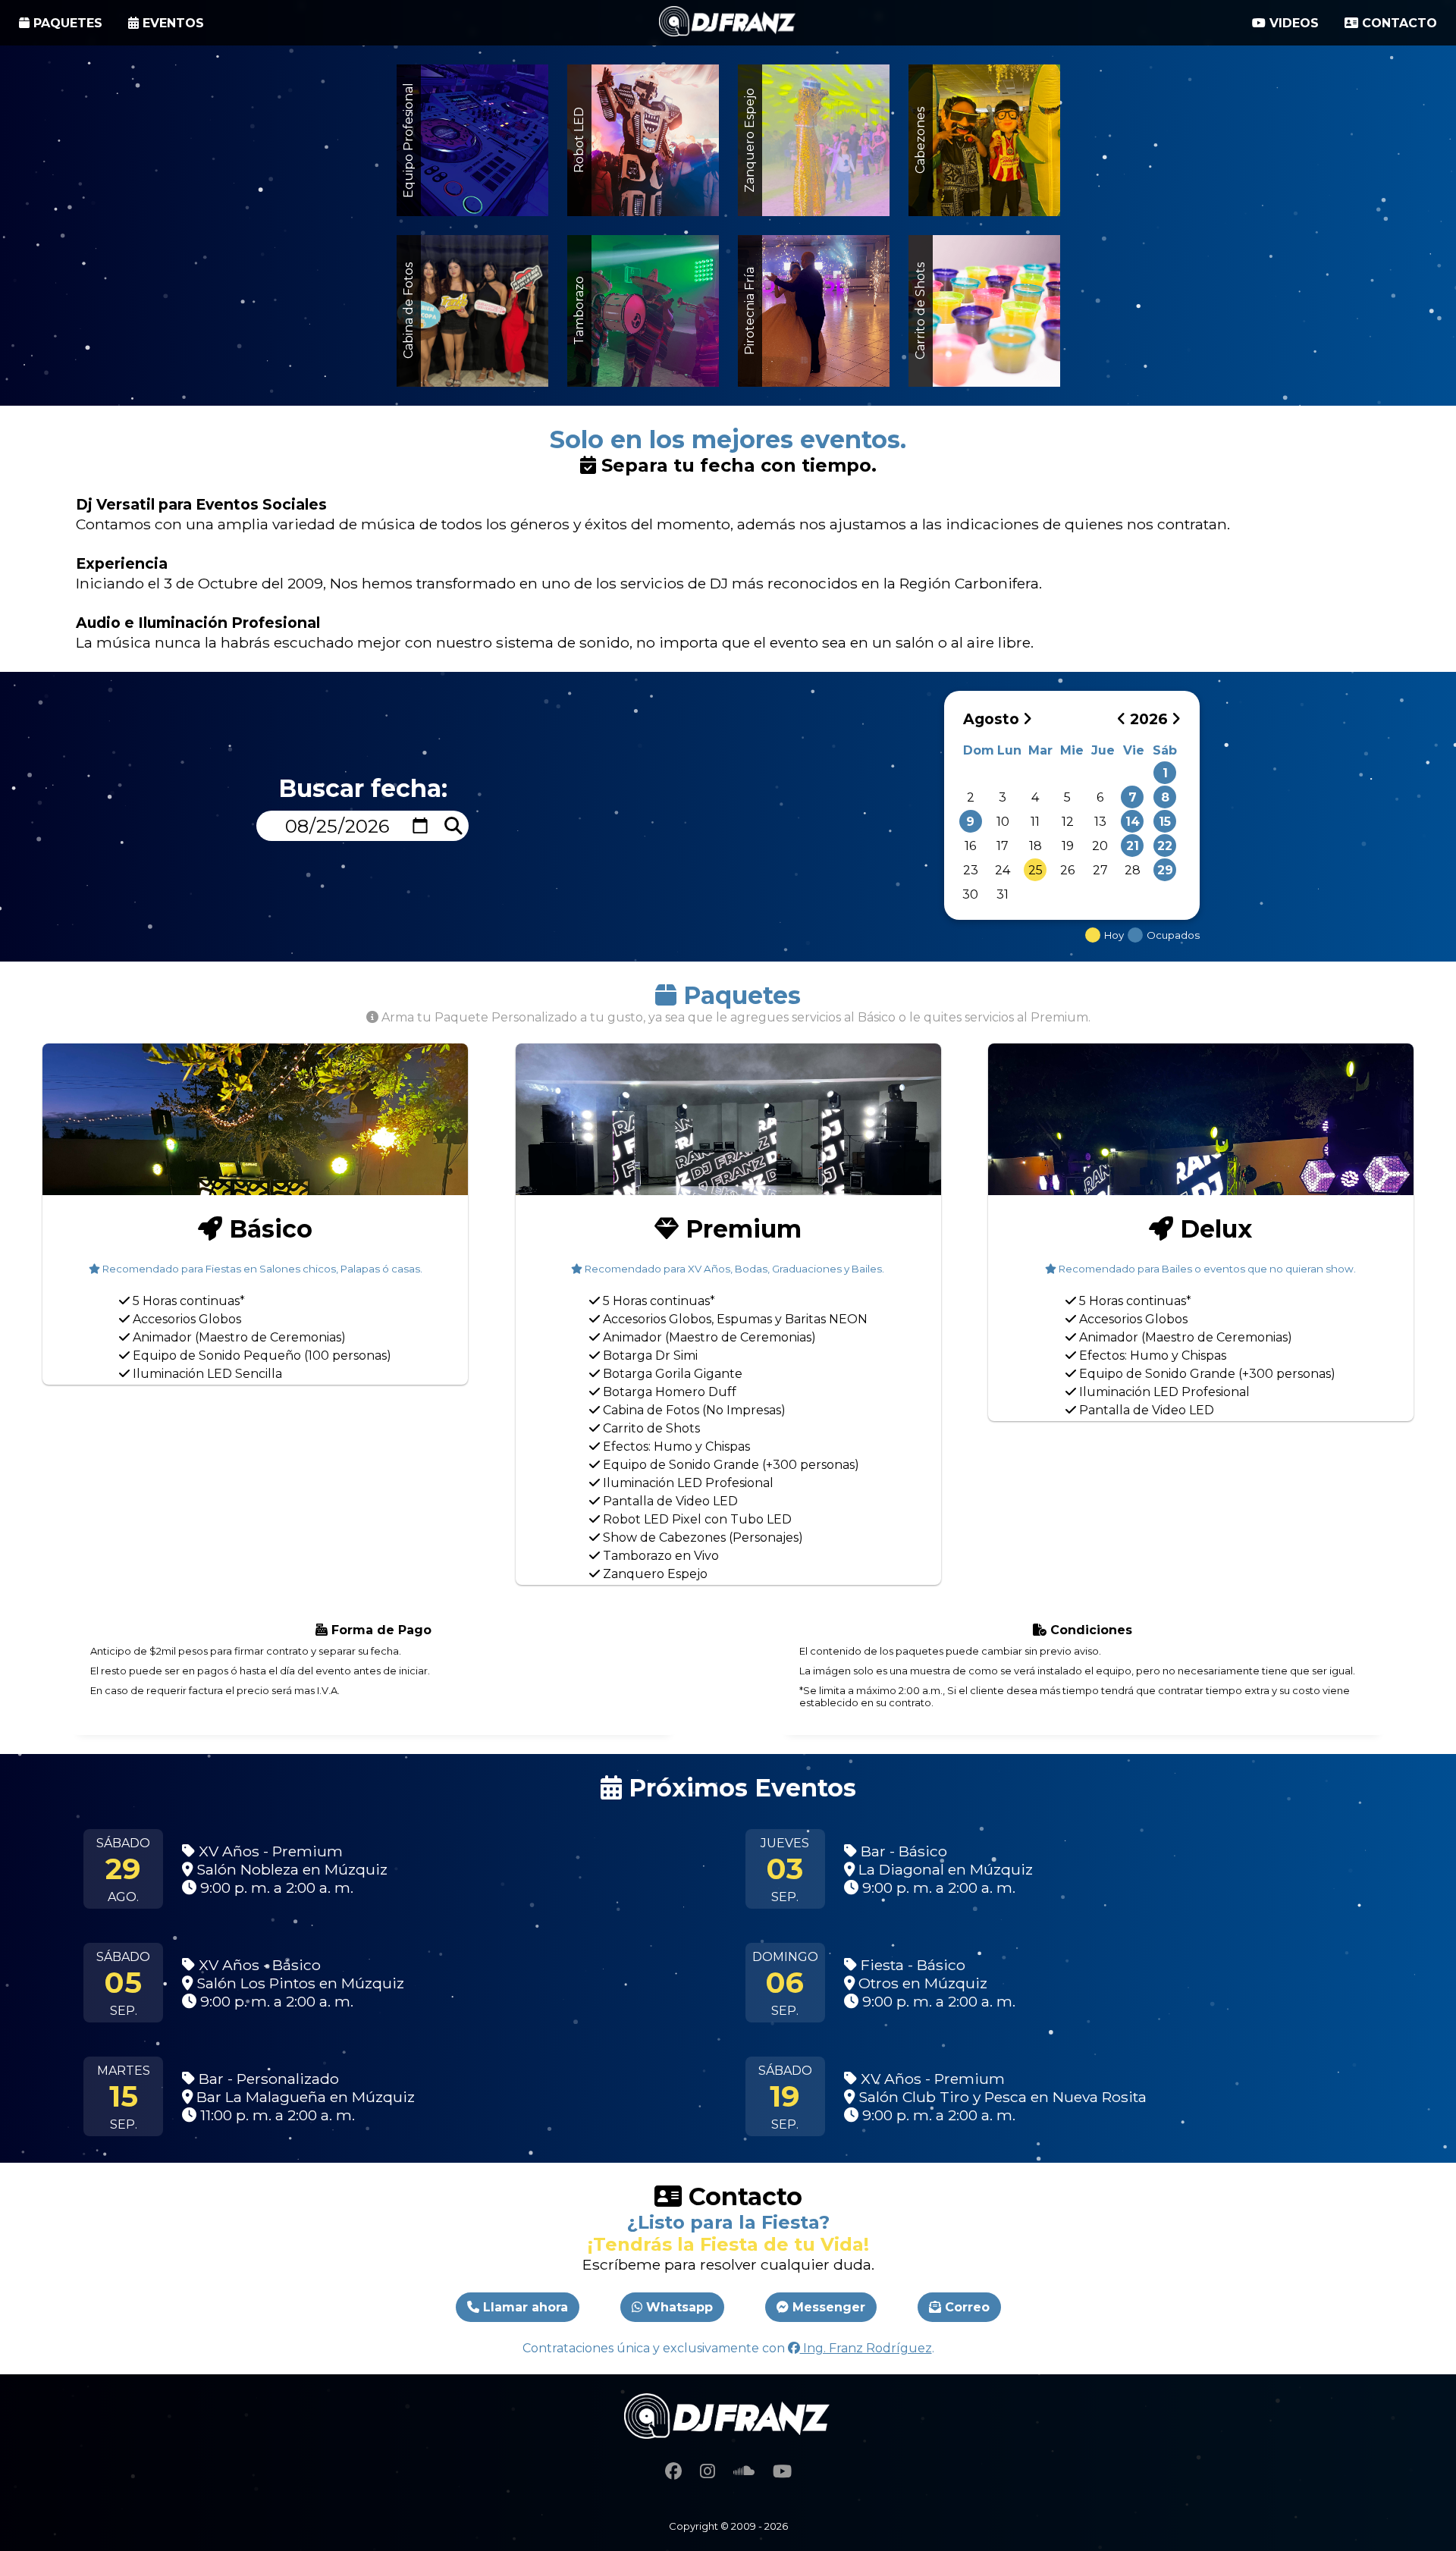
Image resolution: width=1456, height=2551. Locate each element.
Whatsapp (678, 2307)
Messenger (827, 2307)
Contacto (1398, 23)
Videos (1292, 23)
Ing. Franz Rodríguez (866, 2348)
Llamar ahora (524, 2307)
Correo (965, 2307)
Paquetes (66, 23)
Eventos (171, 23)
